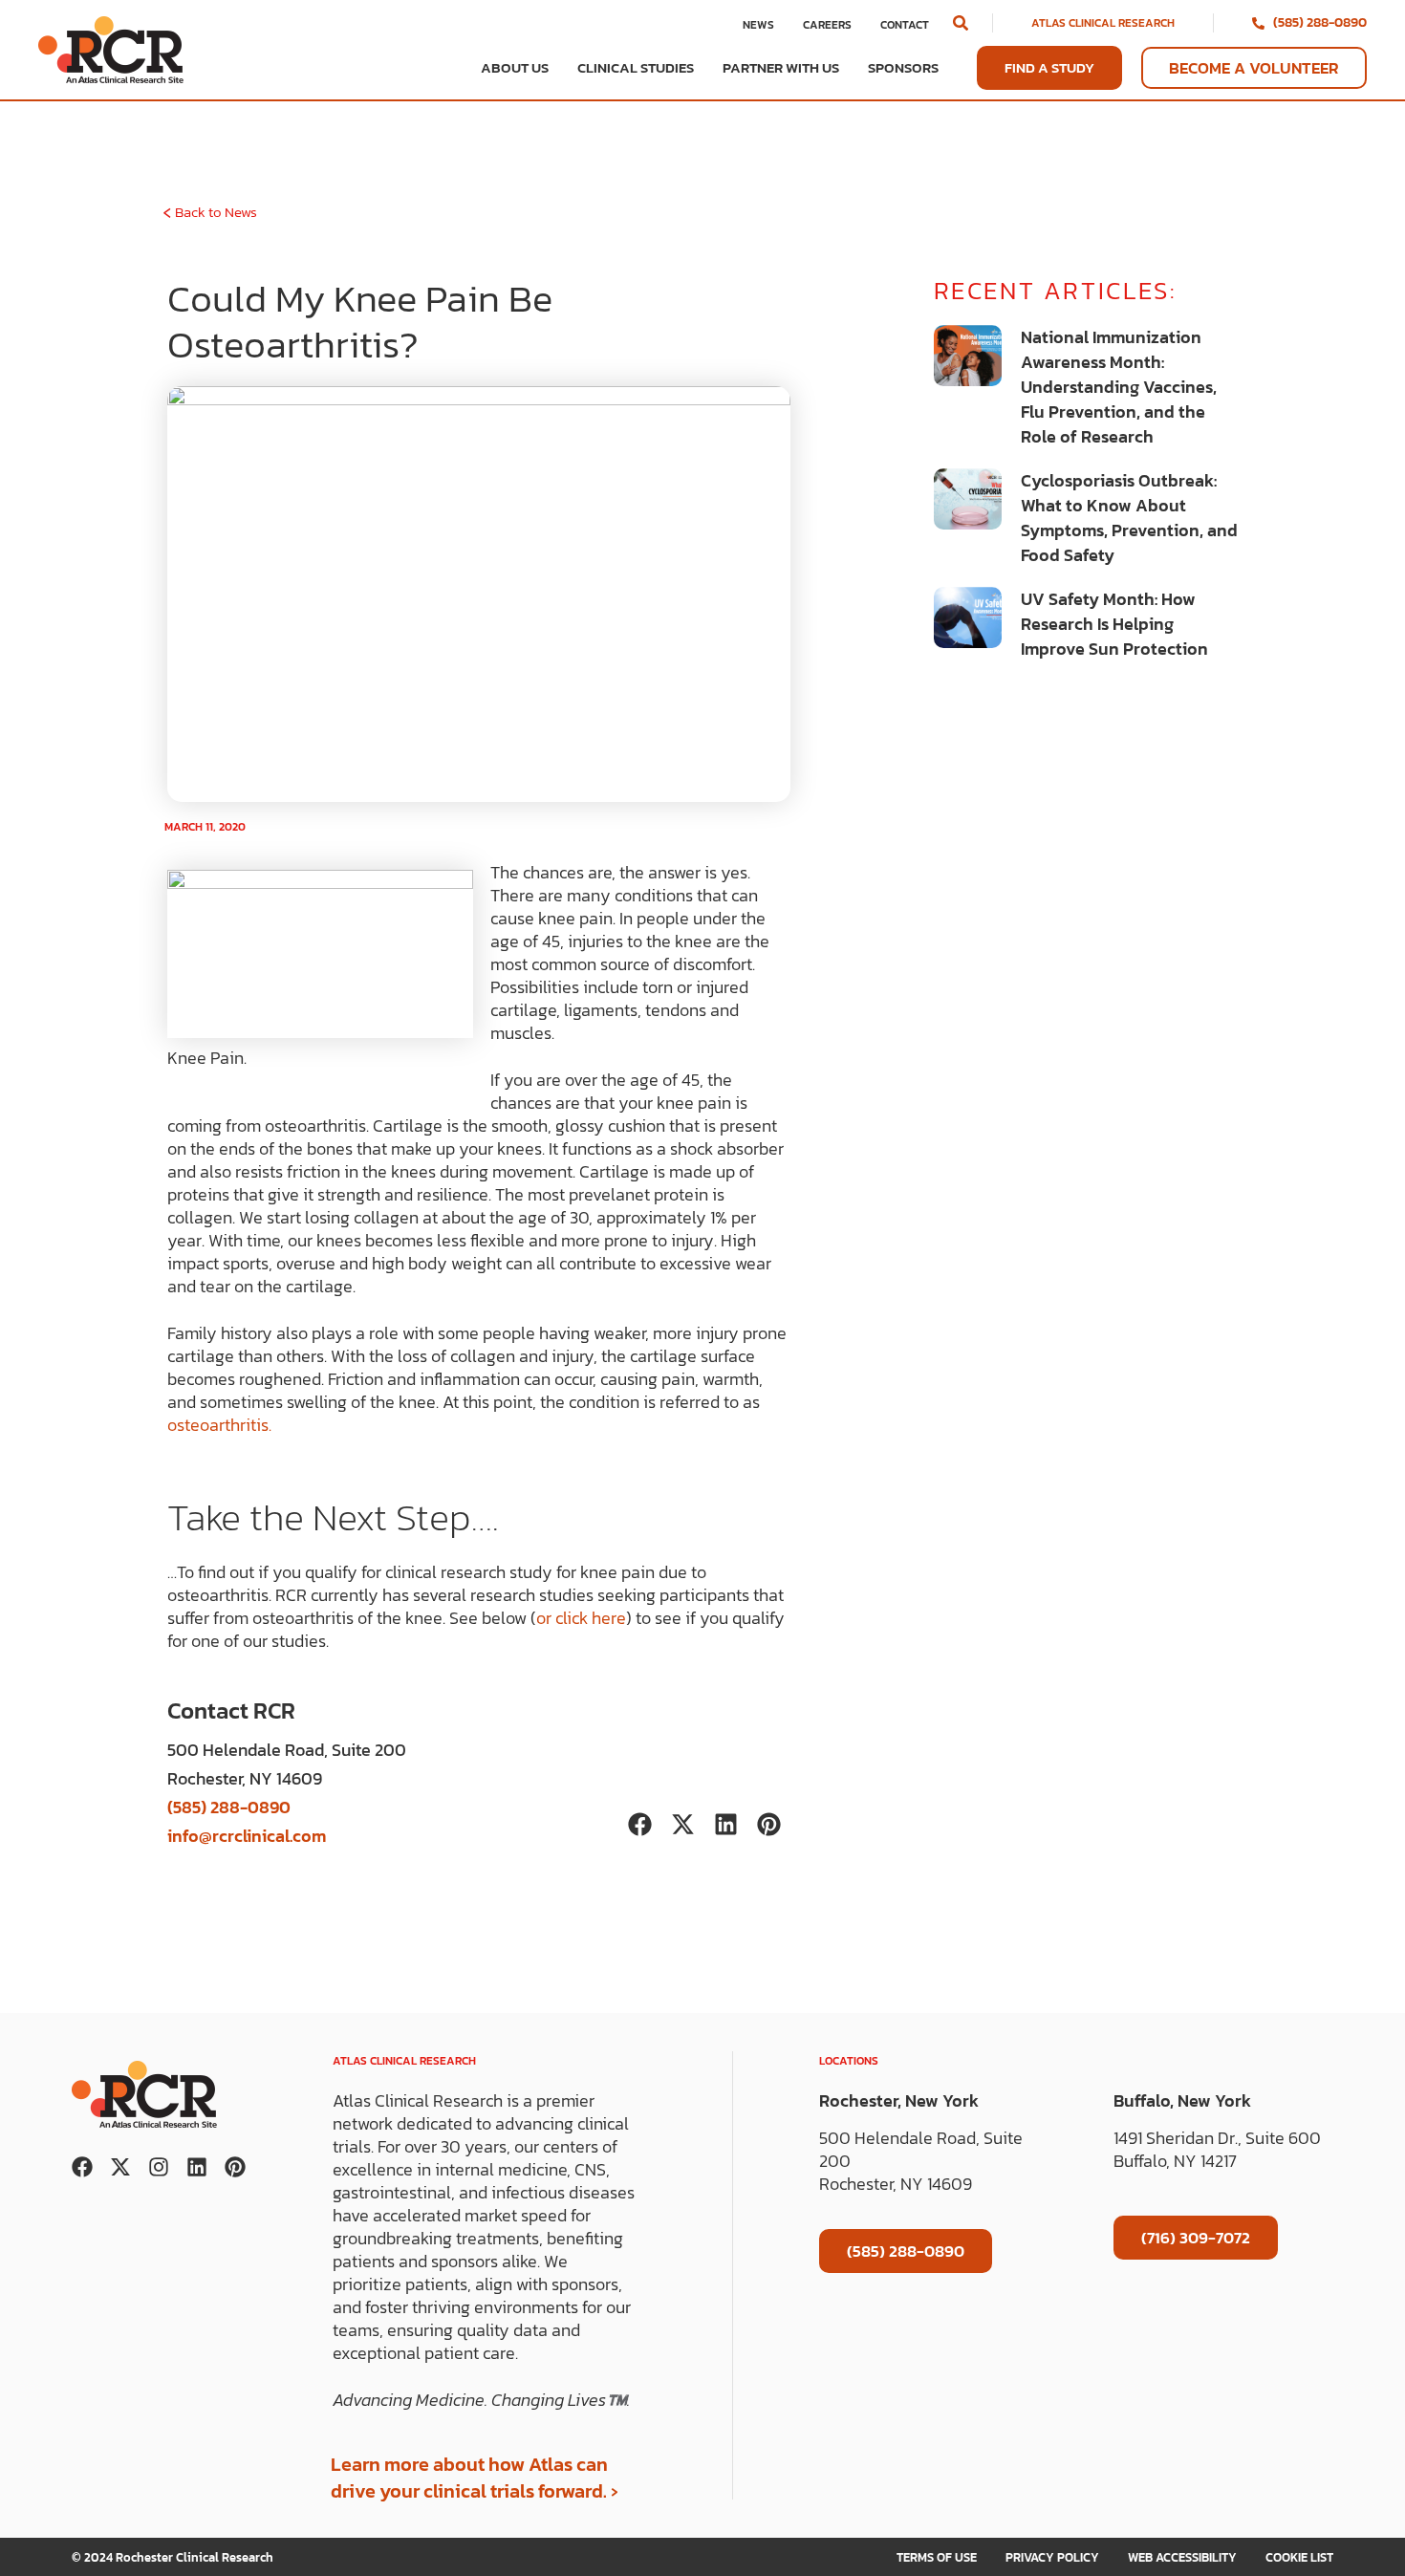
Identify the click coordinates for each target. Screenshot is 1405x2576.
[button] (961, 23)
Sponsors (903, 68)
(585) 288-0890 (1320, 22)
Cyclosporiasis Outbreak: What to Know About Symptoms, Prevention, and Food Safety (1129, 518)
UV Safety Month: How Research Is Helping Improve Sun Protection (1114, 624)
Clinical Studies (636, 68)
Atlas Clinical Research (1103, 23)
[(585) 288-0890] (1258, 23)
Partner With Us (781, 68)
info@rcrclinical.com (247, 1836)
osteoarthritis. (219, 1425)
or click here (581, 1618)
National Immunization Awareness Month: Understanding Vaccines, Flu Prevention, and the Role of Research (1119, 387)
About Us (515, 68)
